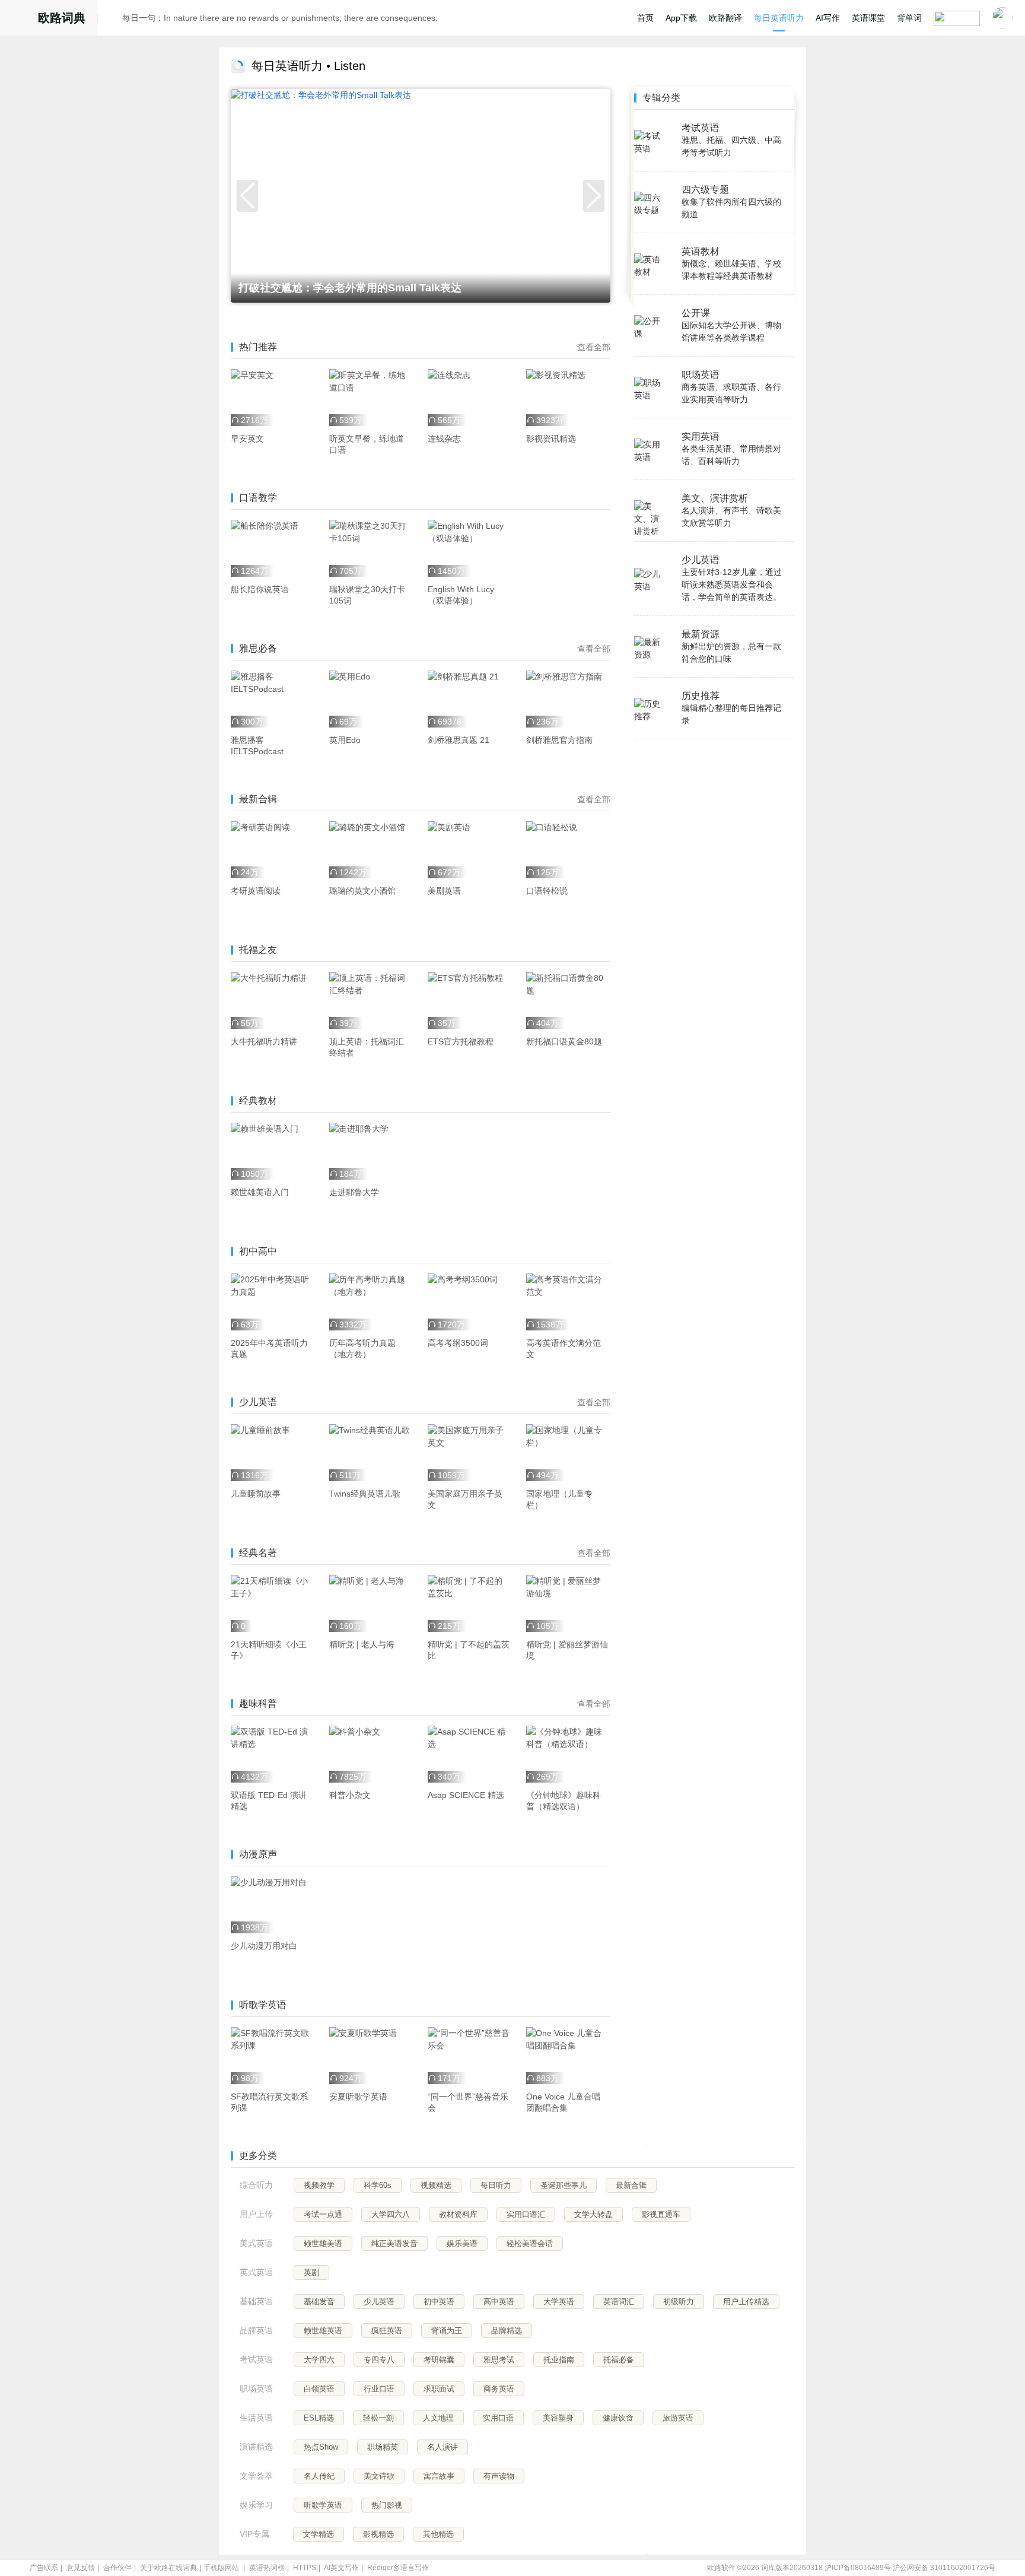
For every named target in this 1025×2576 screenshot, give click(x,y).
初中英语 (439, 2302)
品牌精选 (507, 2331)
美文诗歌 (379, 2476)
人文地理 (438, 2418)
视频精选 (436, 2185)
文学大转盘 (593, 2214)
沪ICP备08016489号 (858, 2568)
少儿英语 (379, 2302)
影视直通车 (661, 2214)
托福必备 (619, 2360)
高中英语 (499, 2302)
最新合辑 (631, 2185)
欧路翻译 (725, 18)
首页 (645, 18)
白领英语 (319, 2389)
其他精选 (438, 2534)
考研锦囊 (439, 2360)
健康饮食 (618, 2418)
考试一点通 (323, 2214)
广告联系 (44, 2568)
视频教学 (319, 2185)
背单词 (909, 18)
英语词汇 (619, 2302)
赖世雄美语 (323, 2243)
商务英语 (499, 2389)
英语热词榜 (267, 2568)
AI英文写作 (341, 2568)
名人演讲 (443, 2447)
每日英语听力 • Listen (308, 66)
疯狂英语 (387, 2331)
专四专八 (379, 2360)
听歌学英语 (323, 2505)
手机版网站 (221, 2568)
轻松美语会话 (530, 2243)
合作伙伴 (117, 2568)
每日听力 (496, 2185)
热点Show (321, 2447)
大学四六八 (391, 2214)
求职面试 (439, 2389)
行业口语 (379, 2389)
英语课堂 (868, 18)
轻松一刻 (378, 2418)
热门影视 (387, 2505)
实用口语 (498, 2418)
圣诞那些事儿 (564, 2185)
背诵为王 (447, 2331)
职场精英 (383, 2447)
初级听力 (679, 2302)
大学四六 (319, 2360)
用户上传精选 (746, 2302)
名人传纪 (319, 2476)
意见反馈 (81, 2568)
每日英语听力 (779, 18)
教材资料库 (458, 2214)
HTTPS (305, 2568)
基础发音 (319, 2302)
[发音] (113, 20)
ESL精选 (319, 2418)
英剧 (311, 2272)
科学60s (378, 2185)
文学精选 (319, 2534)
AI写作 (828, 18)
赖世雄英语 (323, 2331)
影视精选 (378, 2534)
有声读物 (499, 2476)
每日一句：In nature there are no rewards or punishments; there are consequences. (280, 18)
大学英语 (559, 2302)
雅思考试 (499, 2360)
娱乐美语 (462, 2243)
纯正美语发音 (394, 2243)
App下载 (681, 18)
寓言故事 (439, 2476)
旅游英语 (678, 2418)
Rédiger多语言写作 (398, 2568)
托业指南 (559, 2360)
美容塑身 (558, 2418)
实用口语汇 (526, 2214)
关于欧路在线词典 (168, 2568)
